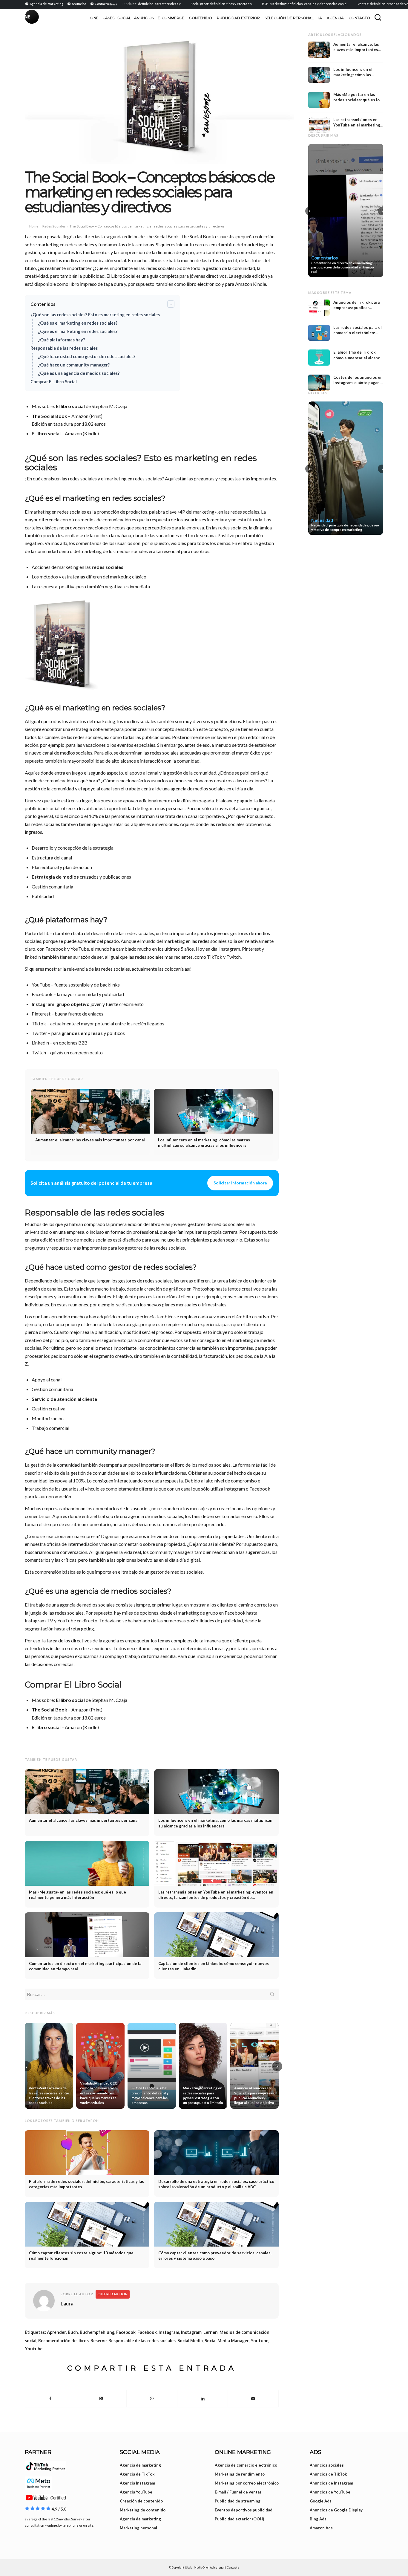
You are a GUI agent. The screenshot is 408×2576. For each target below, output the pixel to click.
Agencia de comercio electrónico (246, 2465)
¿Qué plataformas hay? (61, 340)
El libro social (70, 406)
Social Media (190, 2341)
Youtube (259, 2341)
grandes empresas (82, 1033)
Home (34, 226)
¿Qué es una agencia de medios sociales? (79, 373)
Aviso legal (217, 2567)
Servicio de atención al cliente (64, 1399)
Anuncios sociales (327, 2465)
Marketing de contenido (143, 2510)
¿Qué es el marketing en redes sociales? (78, 323)
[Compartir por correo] (253, 2398)
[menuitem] (45, 4)
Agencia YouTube (136, 2492)
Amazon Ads (321, 2528)
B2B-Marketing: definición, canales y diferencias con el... (274, 4)
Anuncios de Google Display (336, 2510)
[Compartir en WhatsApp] (152, 2398)
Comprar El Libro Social (54, 382)
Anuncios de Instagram (331, 2483)
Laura (67, 2304)
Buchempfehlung (97, 2332)
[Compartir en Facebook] (50, 2398)
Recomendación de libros (63, 2341)
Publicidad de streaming (238, 2501)
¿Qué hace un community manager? (74, 365)
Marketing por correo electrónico (247, 2483)
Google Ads (321, 2501)
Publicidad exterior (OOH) (239, 2519)
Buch (73, 2332)
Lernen (211, 2332)
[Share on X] (101, 2398)
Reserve (99, 2341)
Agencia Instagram (137, 2483)
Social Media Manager (227, 2341)
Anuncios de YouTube (330, 2492)
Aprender (56, 2332)
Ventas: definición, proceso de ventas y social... (362, 4)
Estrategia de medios (55, 877)
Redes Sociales (54, 226)
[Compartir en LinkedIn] (203, 2398)
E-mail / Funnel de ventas (238, 2492)
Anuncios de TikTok (328, 2474)
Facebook (126, 2332)
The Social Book (49, 416)
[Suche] (378, 17)
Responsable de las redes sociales (64, 348)
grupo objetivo (73, 1004)
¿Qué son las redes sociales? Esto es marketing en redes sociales (95, 315)
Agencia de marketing (140, 2465)
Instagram (43, 1004)
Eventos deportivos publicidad (244, 2510)
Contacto (233, 2567)
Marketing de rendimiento (240, 2474)
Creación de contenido (141, 2501)
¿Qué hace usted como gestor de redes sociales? (87, 356)
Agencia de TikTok (137, 2474)
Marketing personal (138, 2528)
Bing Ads (318, 2519)
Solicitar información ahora (240, 1183)
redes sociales (108, 567)
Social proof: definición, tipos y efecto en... (190, 4)
